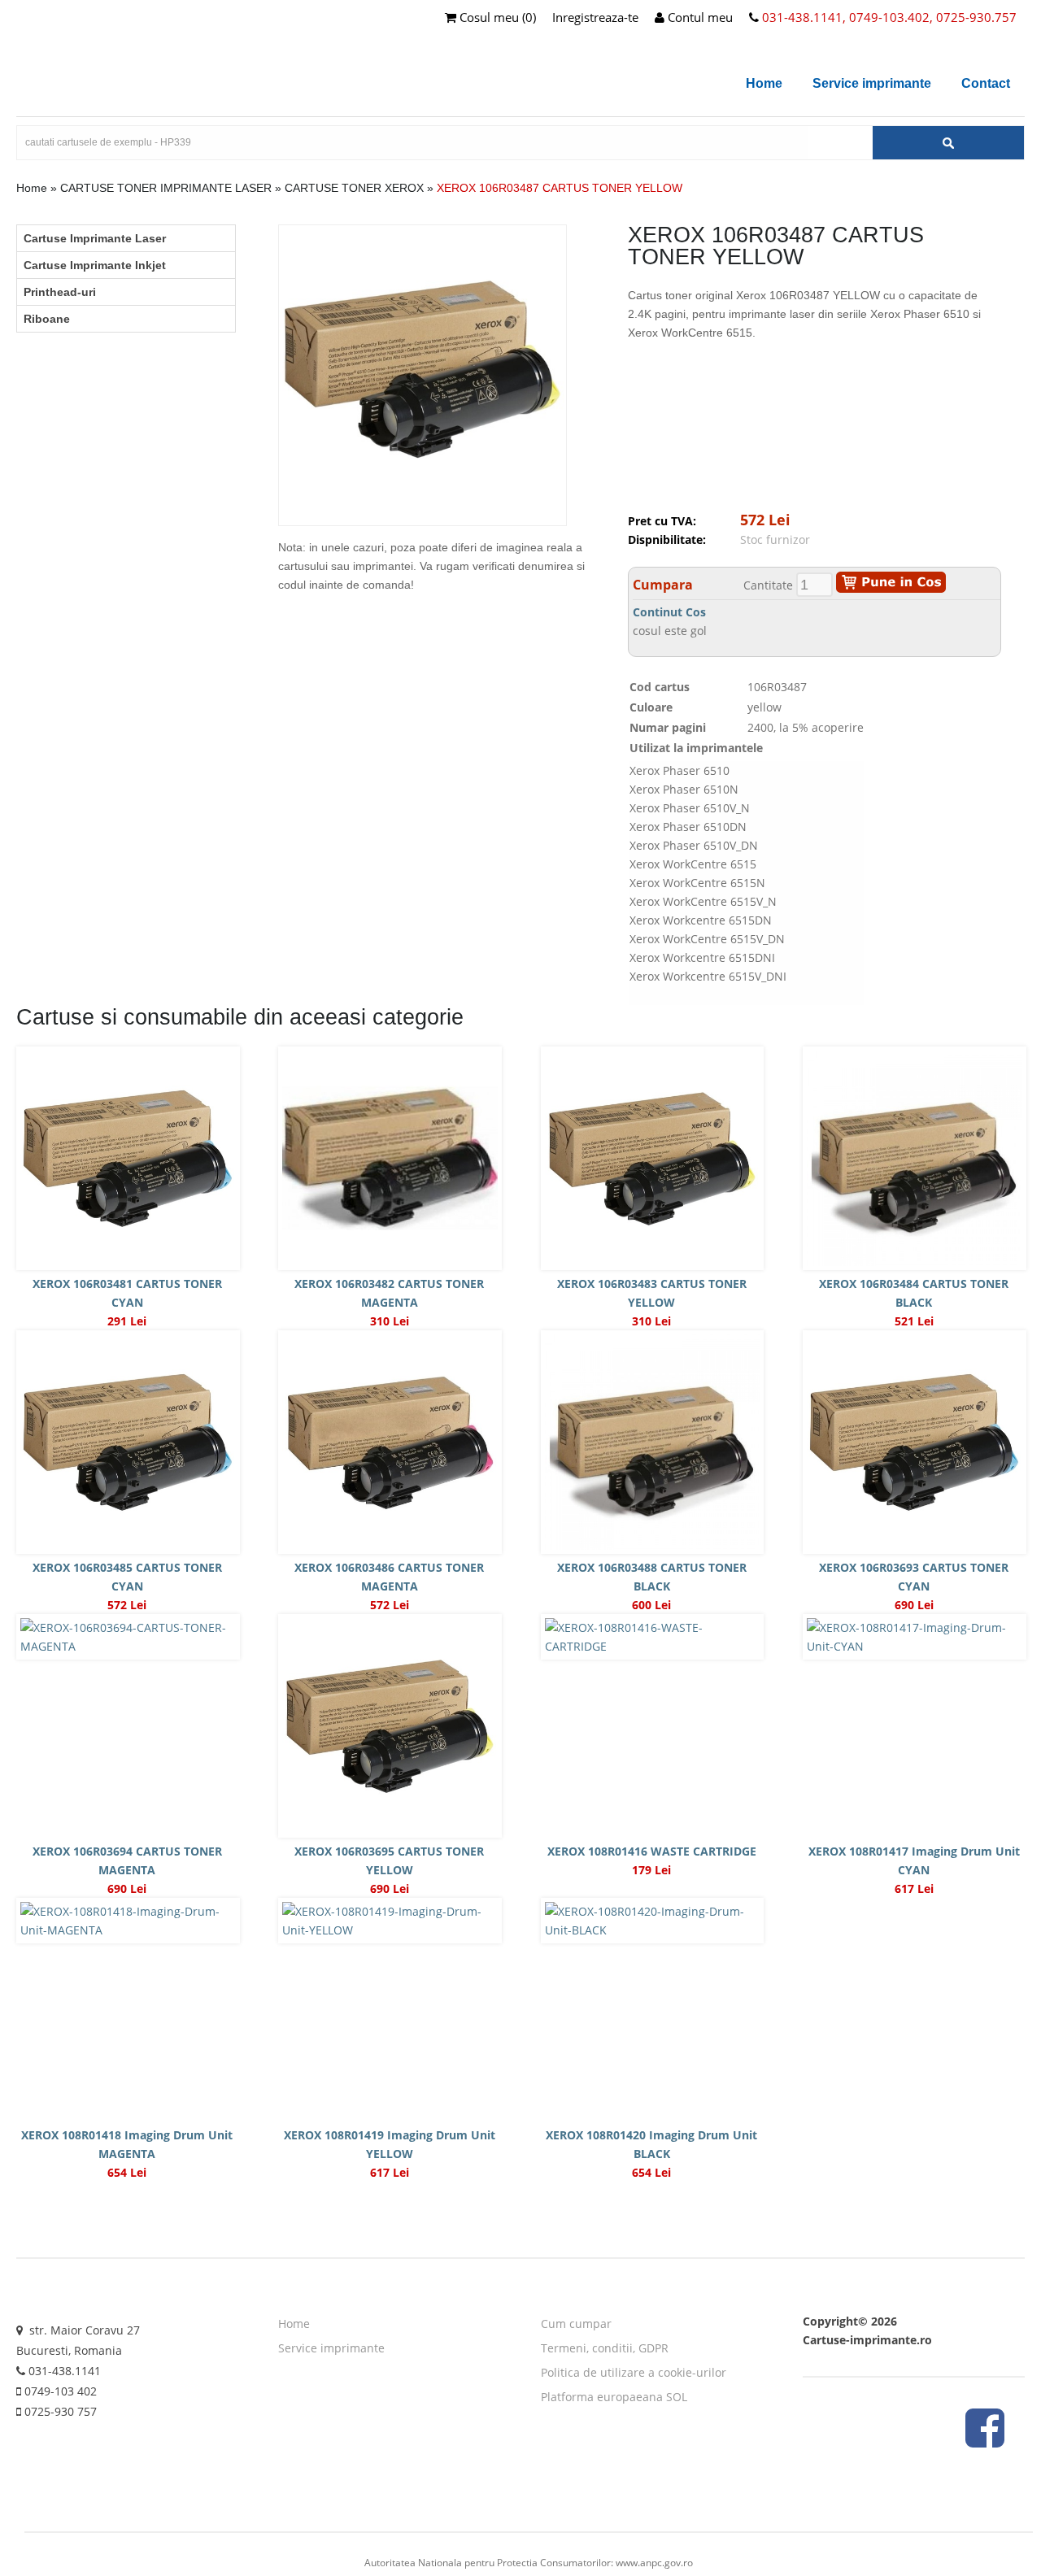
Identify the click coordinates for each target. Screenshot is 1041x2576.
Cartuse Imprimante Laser (95, 238)
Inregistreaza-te (595, 17)
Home (764, 83)
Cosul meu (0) (496, 17)
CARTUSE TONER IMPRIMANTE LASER (166, 188)
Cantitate (768, 585)
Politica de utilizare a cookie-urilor (634, 2372)
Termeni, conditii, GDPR (605, 2348)
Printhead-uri (60, 292)
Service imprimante (872, 83)
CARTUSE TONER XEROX (354, 188)
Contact (986, 83)
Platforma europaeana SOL (614, 2397)
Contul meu (699, 17)
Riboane (47, 319)
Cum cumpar (576, 2324)
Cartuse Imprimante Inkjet (95, 265)
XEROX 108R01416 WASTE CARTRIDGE (652, 1851)
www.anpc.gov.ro (654, 2563)
